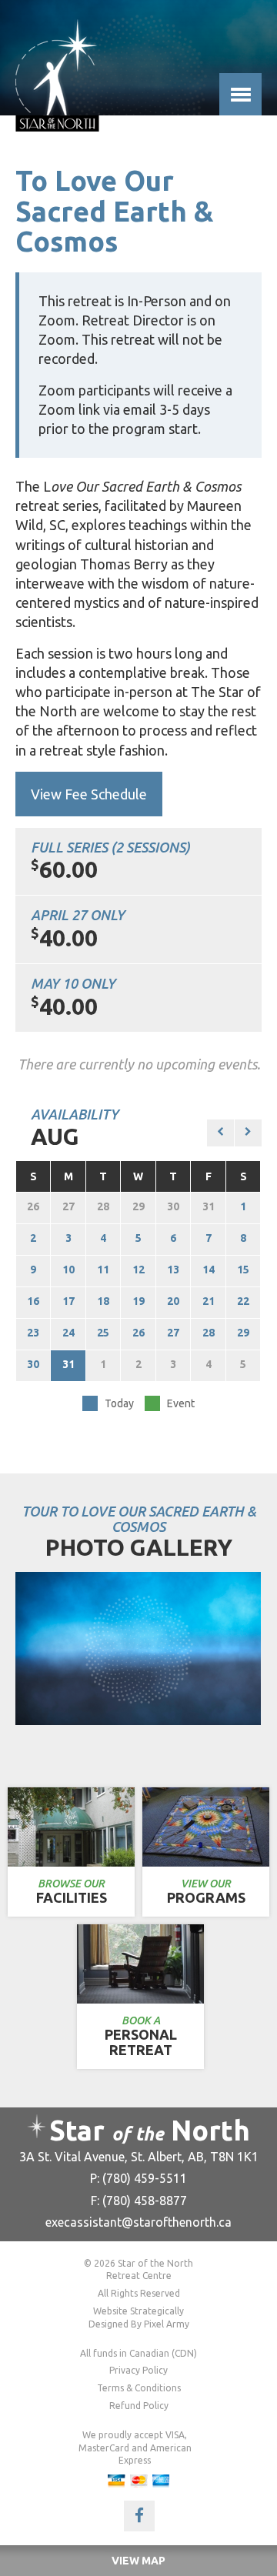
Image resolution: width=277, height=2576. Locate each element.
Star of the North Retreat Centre (57, 75)
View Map (138, 2561)
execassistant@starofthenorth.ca (138, 2222)
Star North (150, 2130)
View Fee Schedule (89, 794)
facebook (139, 2516)
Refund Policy (139, 2406)
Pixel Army (167, 2324)
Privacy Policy (138, 2370)
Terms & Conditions (139, 2388)
